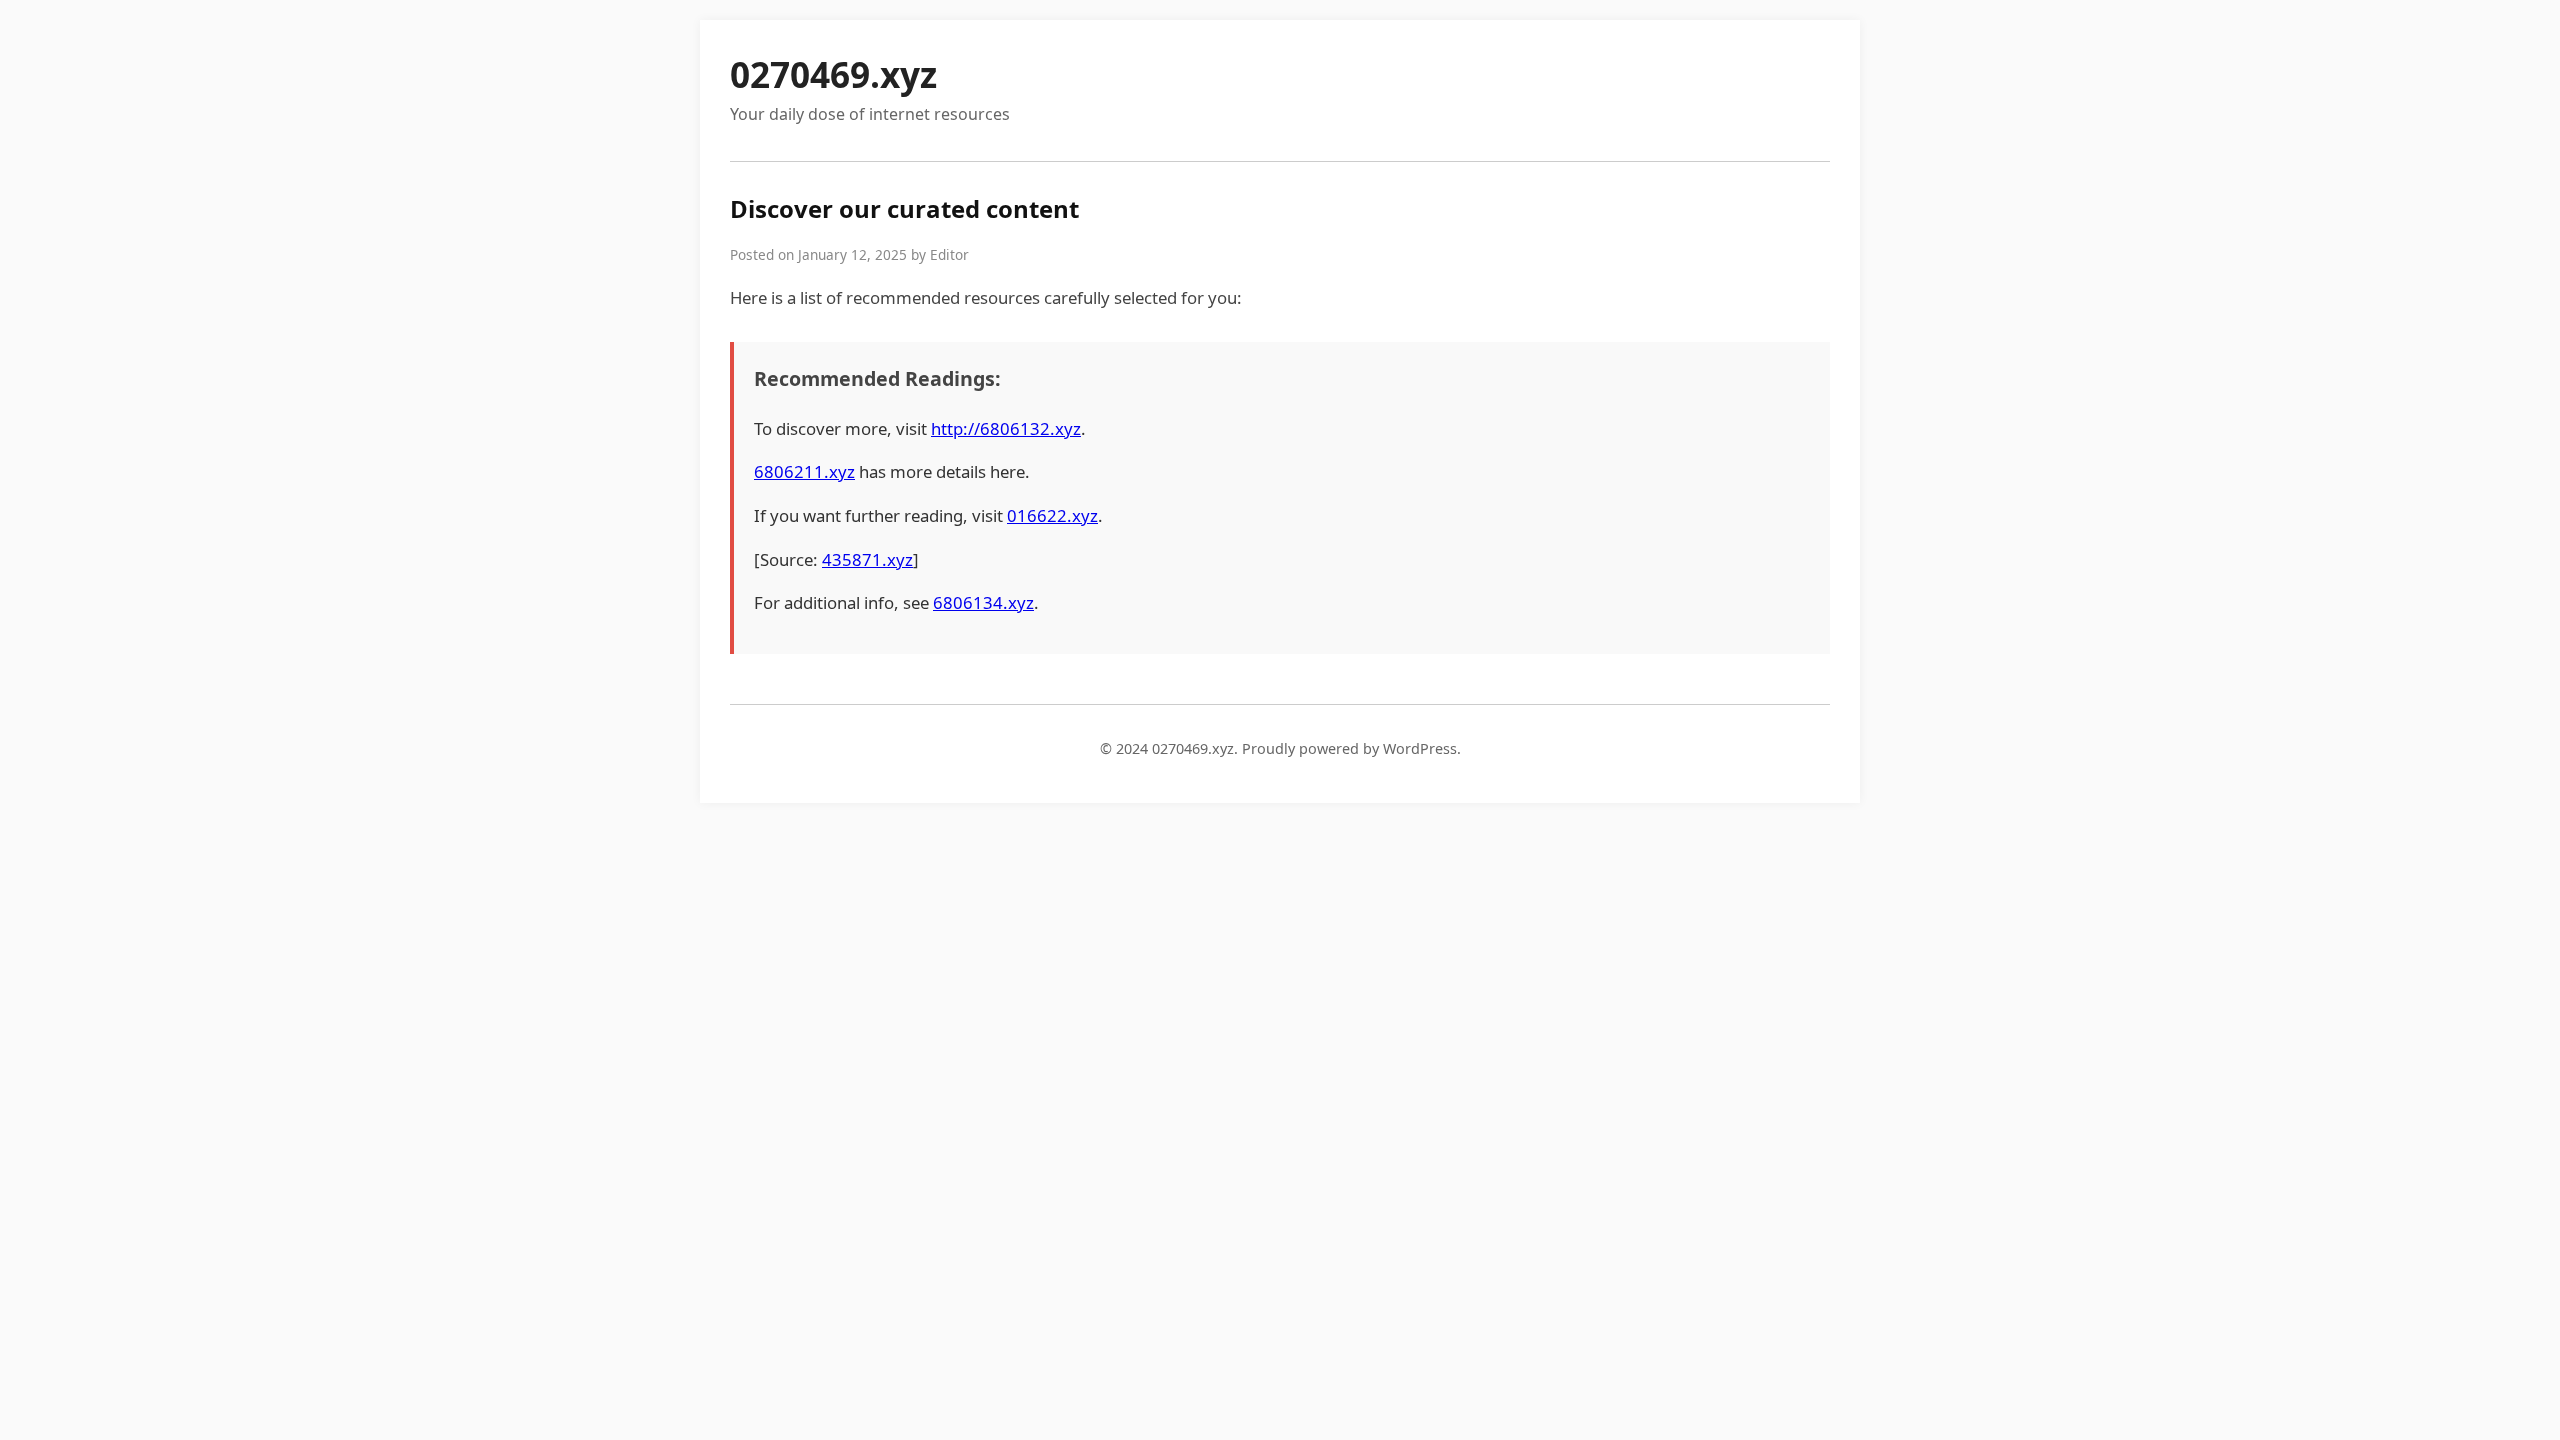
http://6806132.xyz (1006, 428)
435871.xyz (867, 559)
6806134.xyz (983, 602)
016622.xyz (1052, 515)
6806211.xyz (804, 471)
